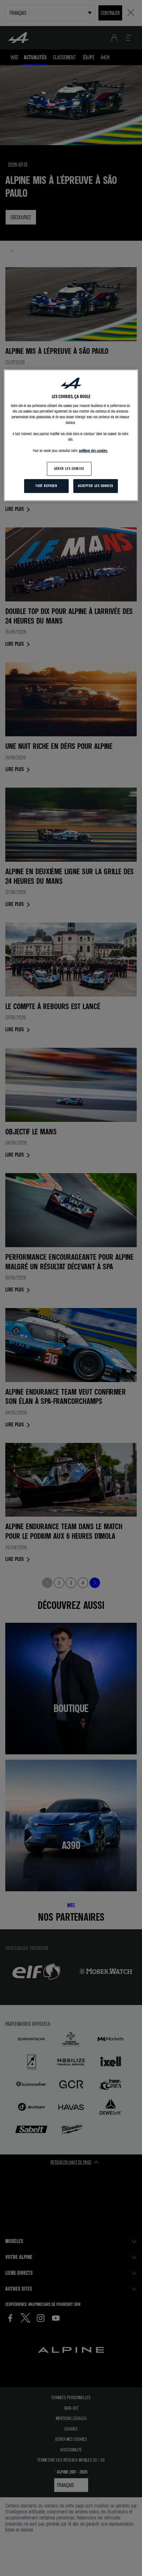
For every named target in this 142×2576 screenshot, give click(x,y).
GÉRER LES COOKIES (69, 469)
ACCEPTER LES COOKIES (95, 486)
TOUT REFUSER (46, 486)
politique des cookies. (93, 451)
